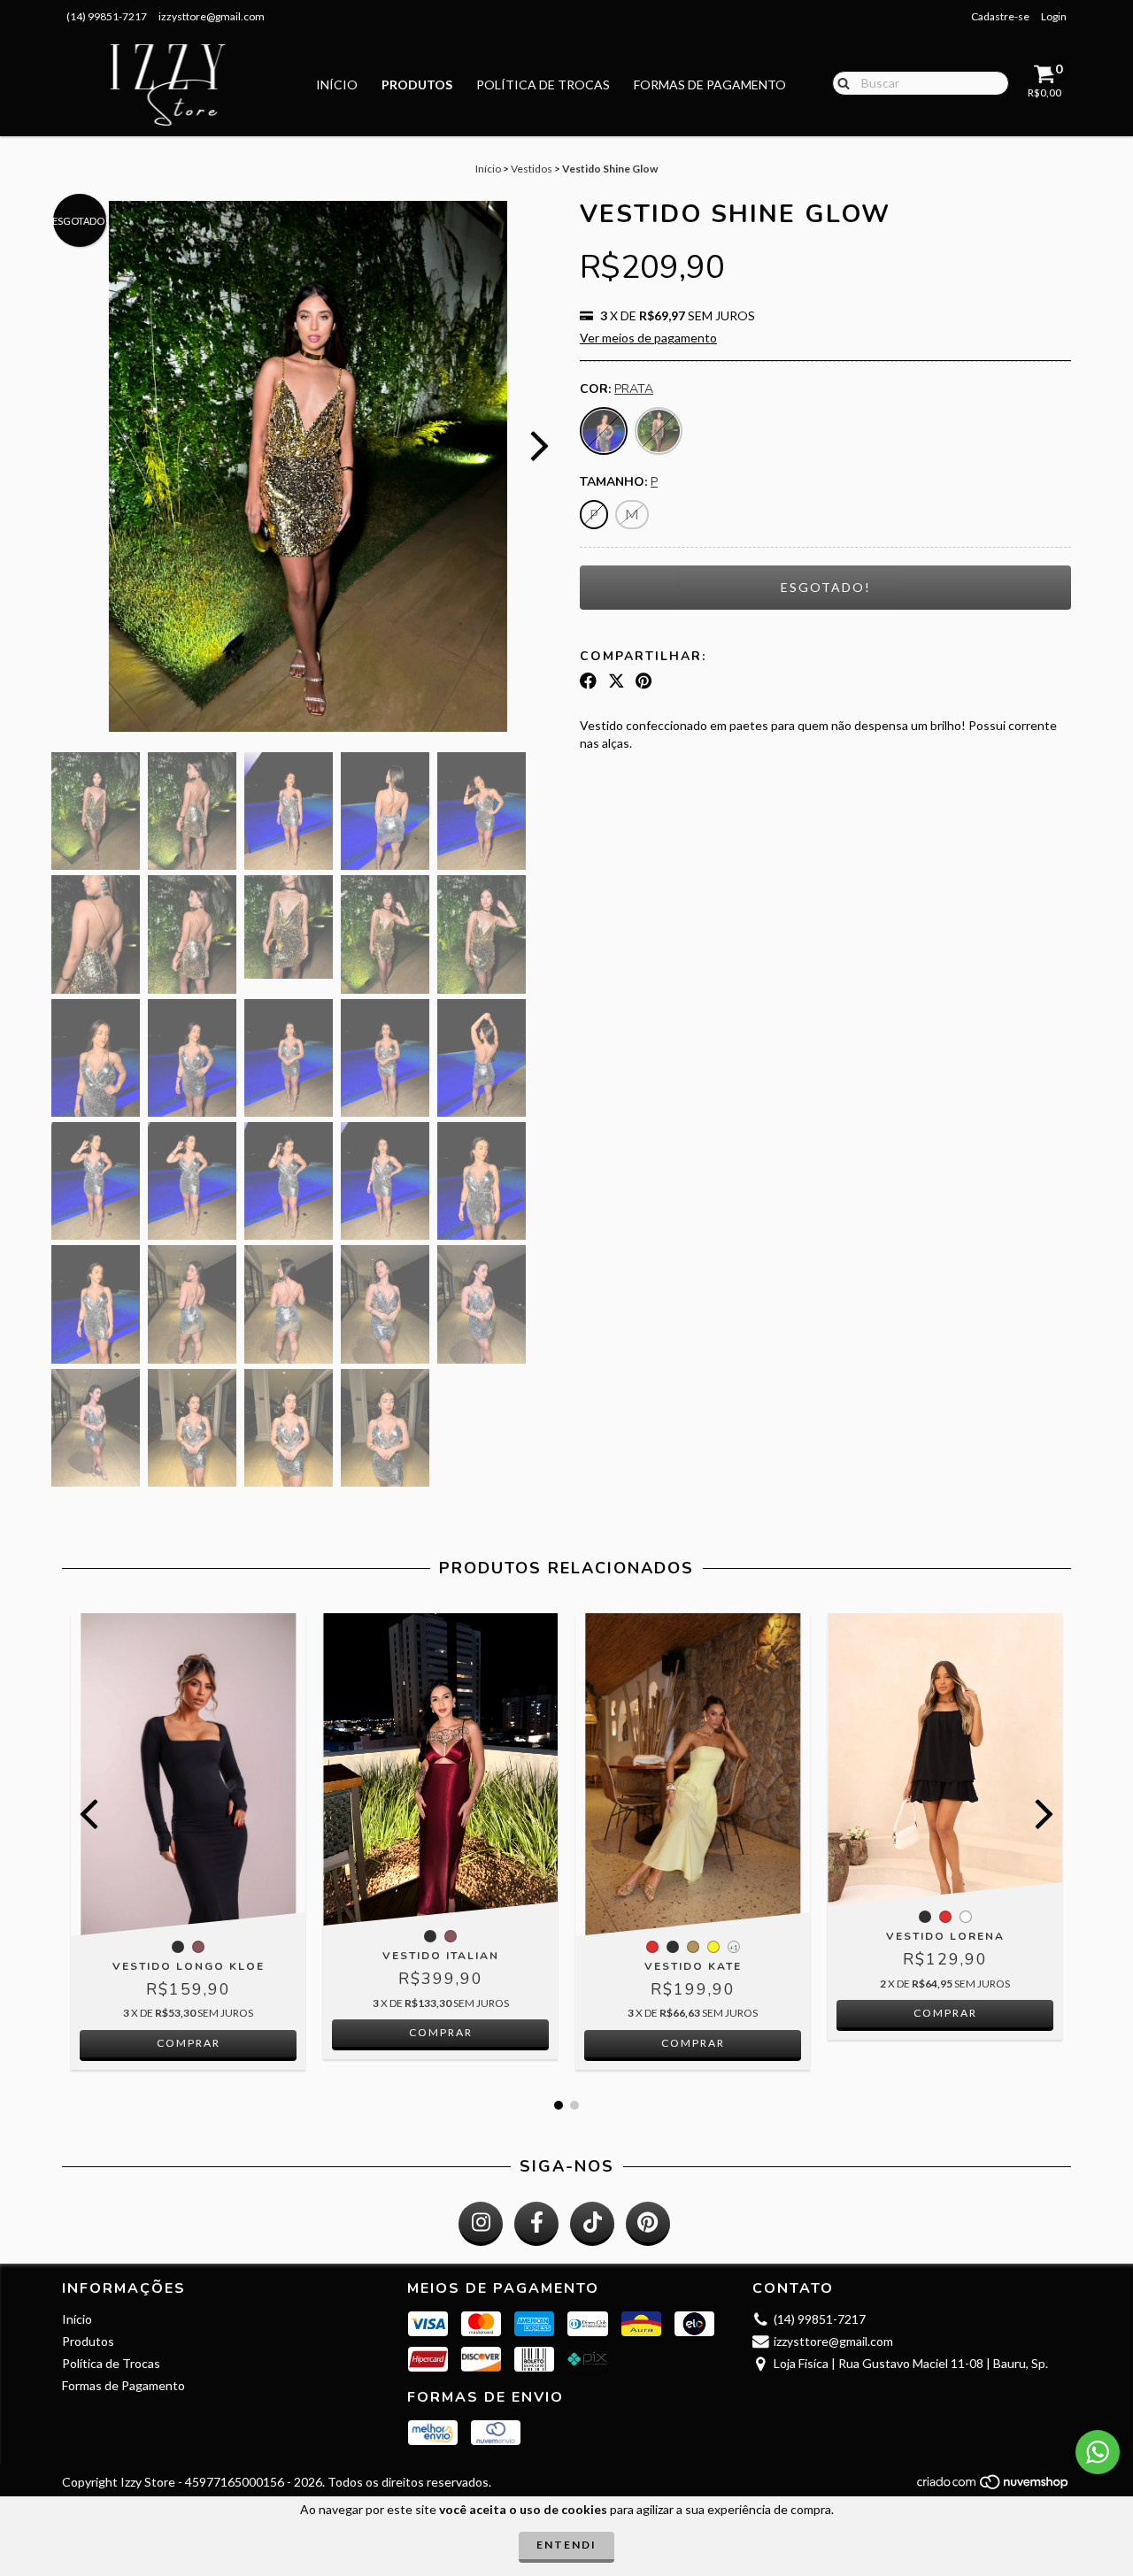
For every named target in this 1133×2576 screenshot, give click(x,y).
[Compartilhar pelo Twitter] (617, 681)
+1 (734, 1948)
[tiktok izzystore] (592, 2224)
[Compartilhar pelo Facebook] (588, 681)
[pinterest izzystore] (648, 2224)
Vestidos (532, 169)
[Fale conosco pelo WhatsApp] (1098, 2452)
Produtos (417, 85)
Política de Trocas (543, 85)
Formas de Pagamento (710, 85)
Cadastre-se (1000, 16)
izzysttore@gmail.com (212, 16)
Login (1054, 16)
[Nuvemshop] (994, 2486)
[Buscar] (840, 82)
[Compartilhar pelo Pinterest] (644, 681)
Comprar (189, 2043)
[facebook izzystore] (536, 2224)
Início (337, 85)
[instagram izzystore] (481, 2224)
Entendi (566, 2545)
